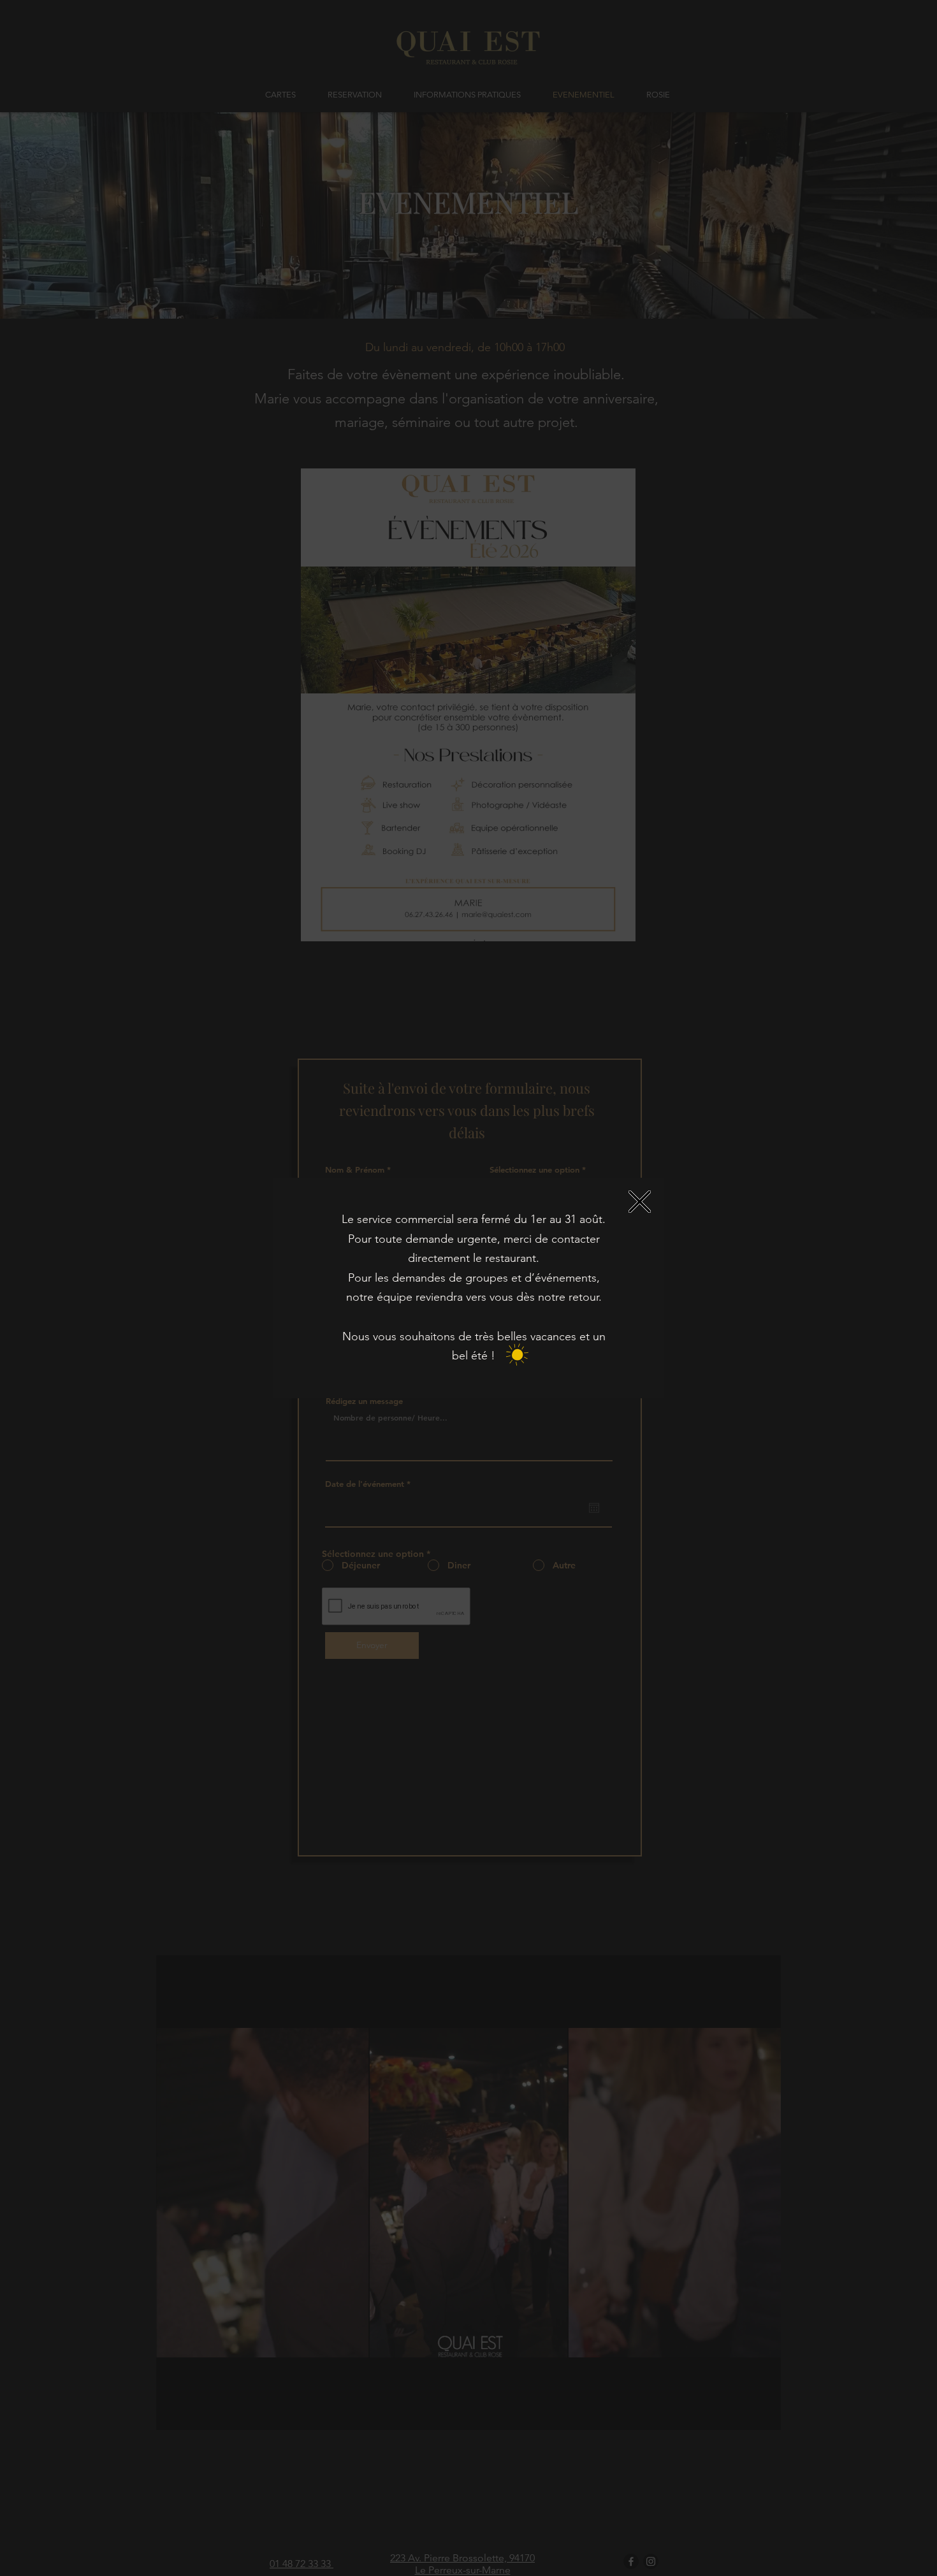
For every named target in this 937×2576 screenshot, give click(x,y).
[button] (640, 1202)
